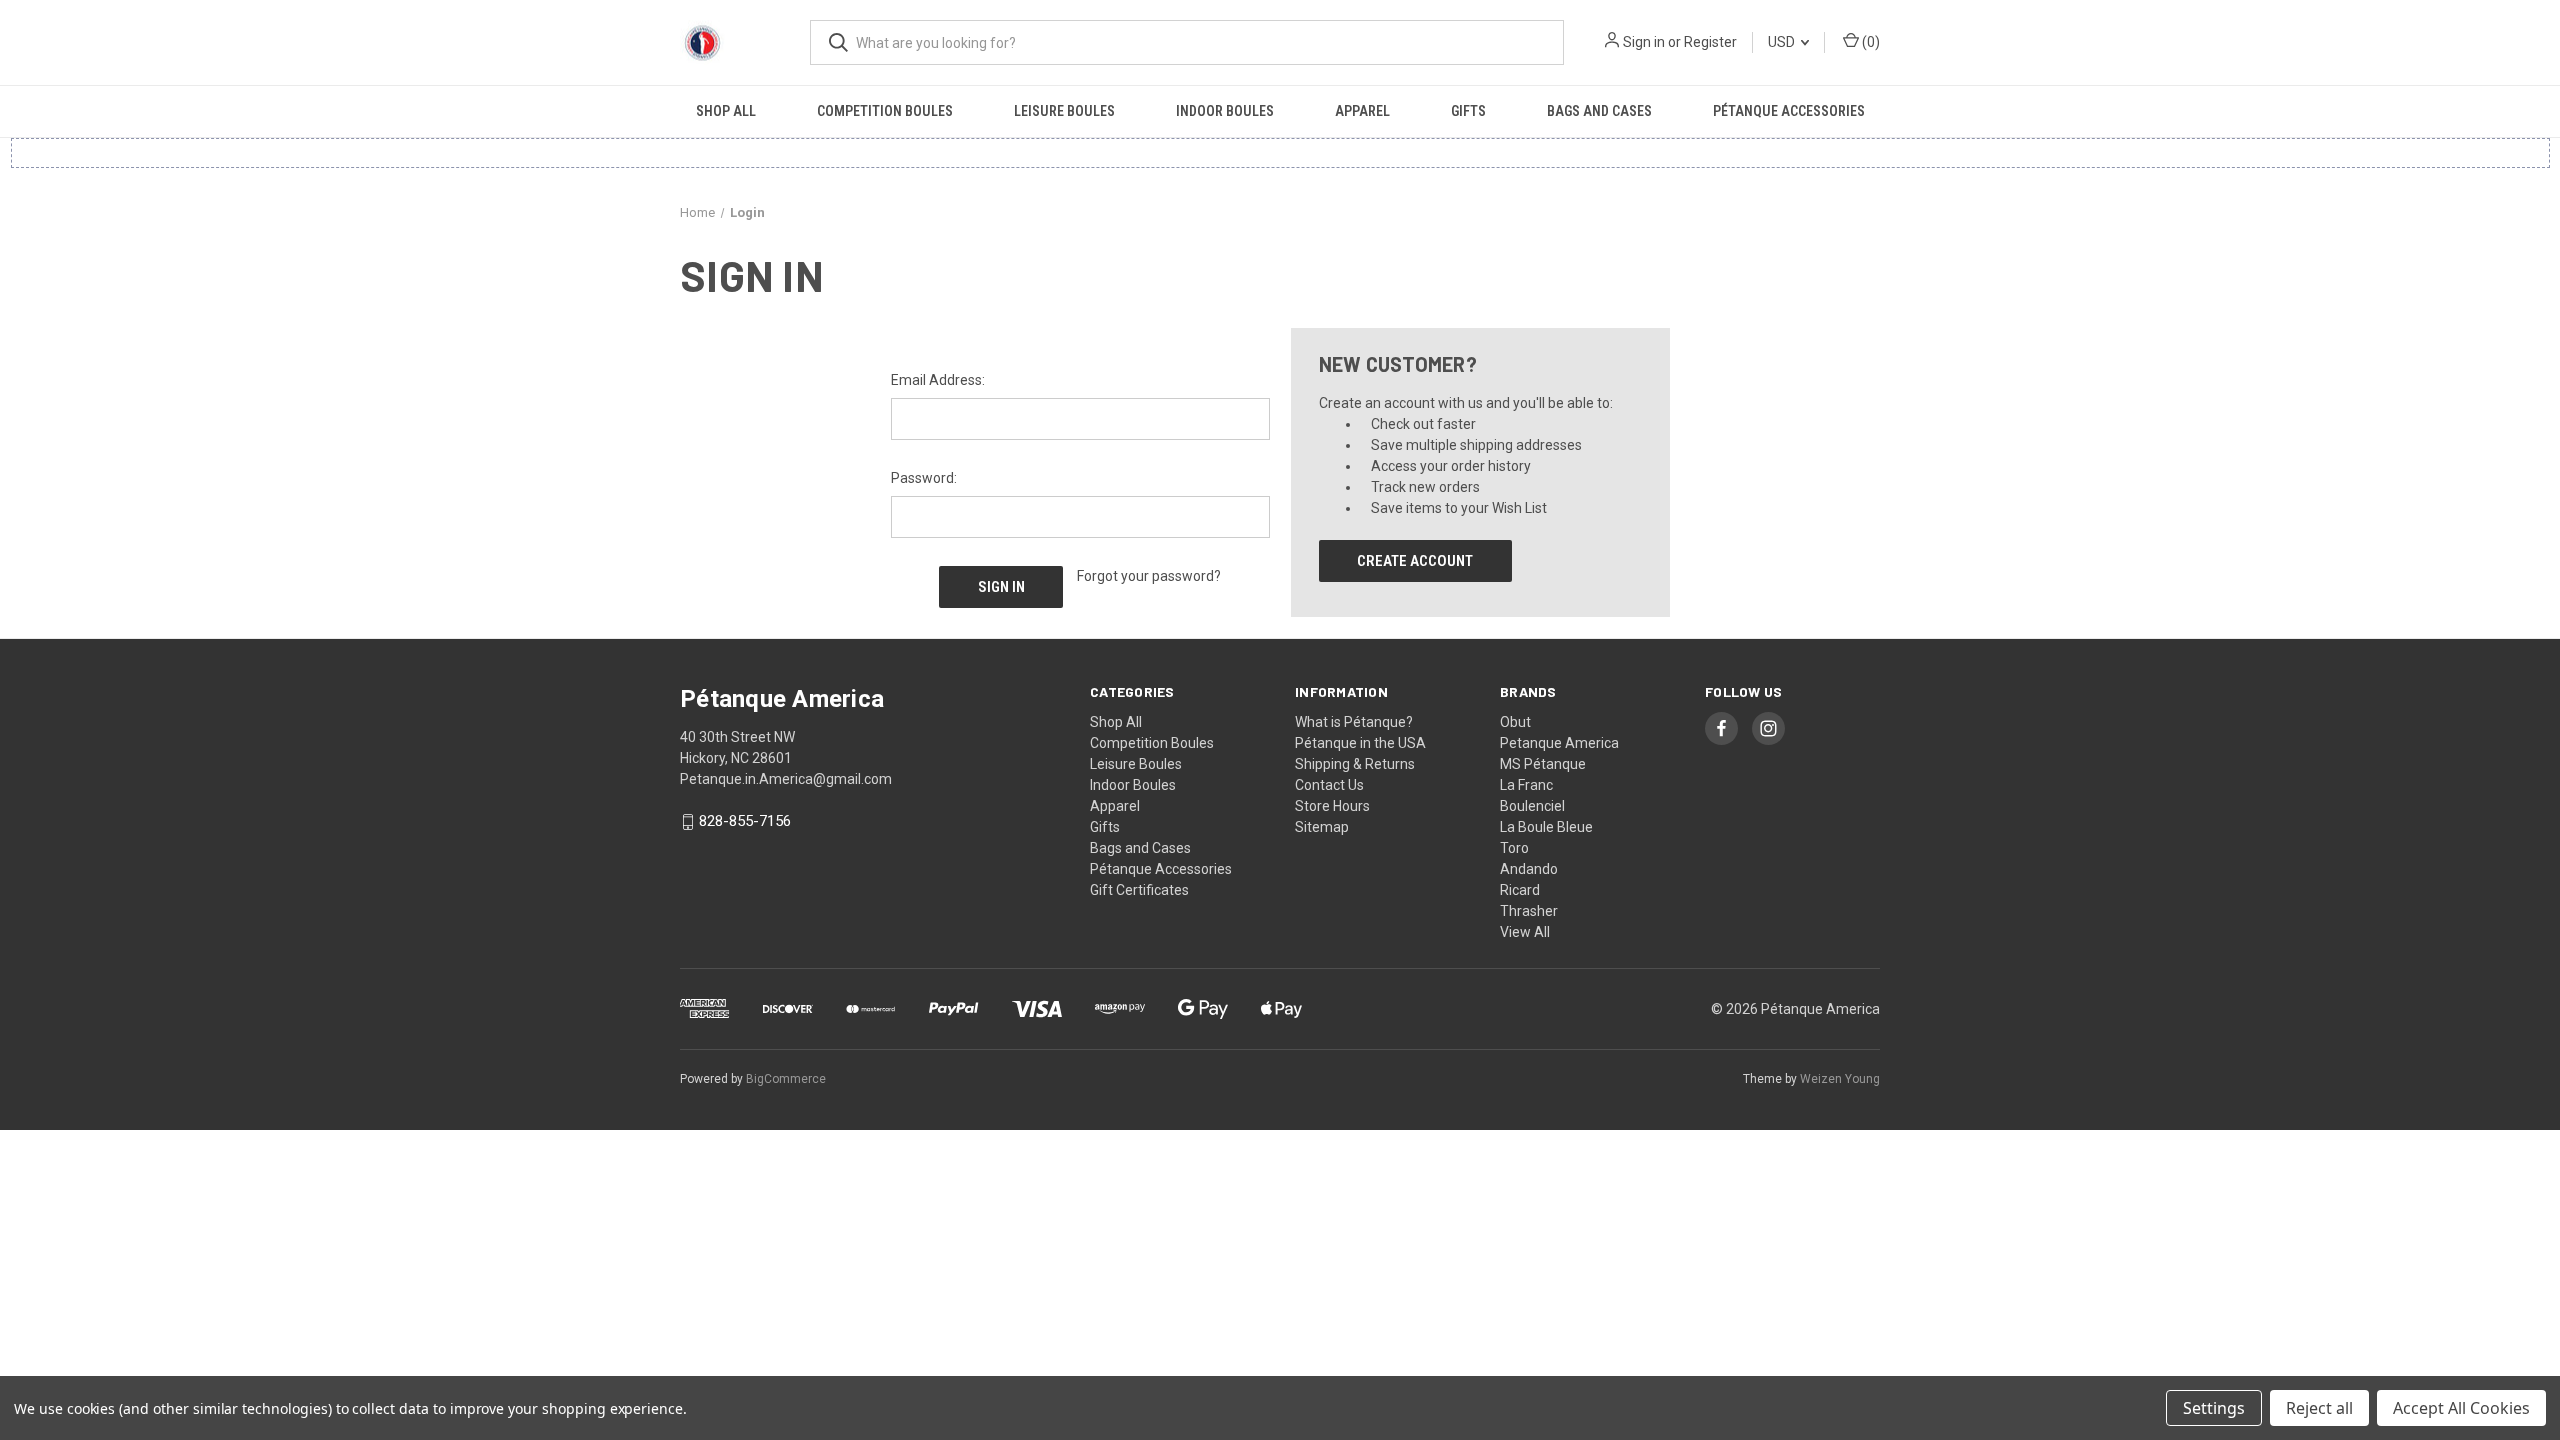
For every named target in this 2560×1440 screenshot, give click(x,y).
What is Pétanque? (1354, 722)
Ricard (1520, 890)
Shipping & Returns (1355, 764)
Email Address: (938, 380)
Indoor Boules (1225, 111)
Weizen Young (1840, 1079)
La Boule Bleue (1546, 827)
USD (1783, 42)
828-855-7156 (745, 822)
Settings (2214, 1408)
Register (1710, 42)
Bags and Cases (1599, 111)
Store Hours (1332, 806)
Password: (924, 478)
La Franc (1526, 785)
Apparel (1362, 111)
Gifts (1468, 111)
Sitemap (1322, 827)
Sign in (1644, 42)
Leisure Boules (1064, 111)
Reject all (2319, 1408)
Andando (1529, 869)
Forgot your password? (1149, 576)
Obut (1515, 722)
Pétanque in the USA (1360, 743)
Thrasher (1529, 911)
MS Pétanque (1543, 764)
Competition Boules (885, 111)
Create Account (1415, 561)
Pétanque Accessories (1789, 111)
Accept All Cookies (2461, 1408)
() (1869, 42)
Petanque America (1559, 743)
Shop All (726, 111)
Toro (1514, 848)
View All (1525, 932)
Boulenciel (1532, 806)
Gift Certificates (1139, 890)
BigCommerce (786, 1079)
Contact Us (1329, 785)
